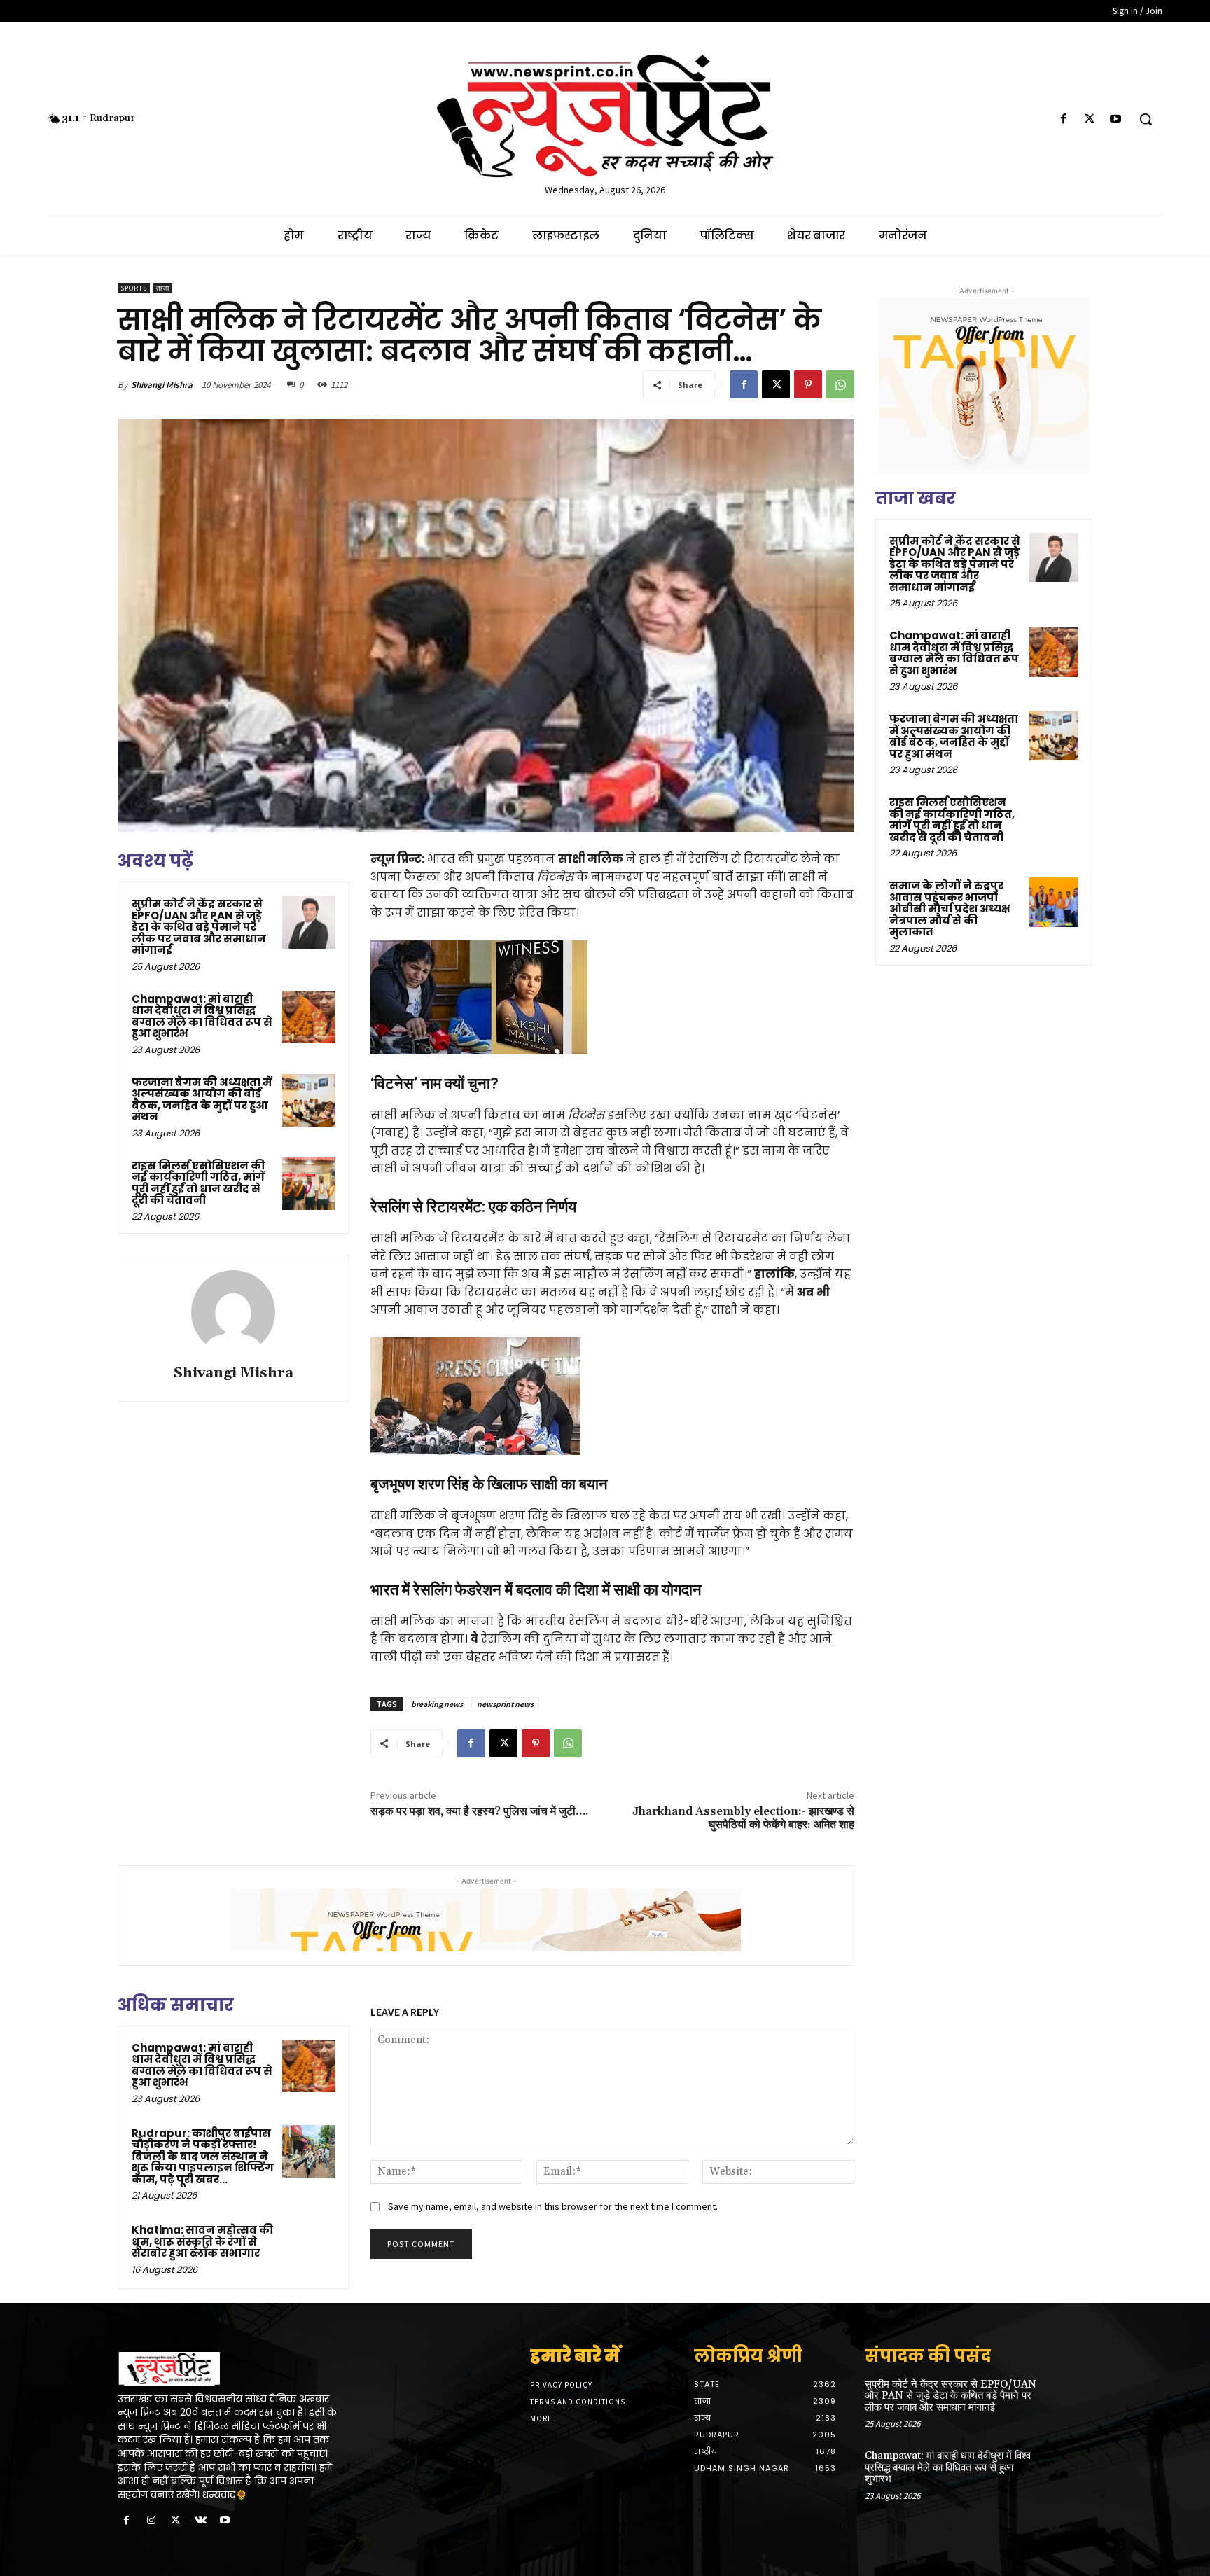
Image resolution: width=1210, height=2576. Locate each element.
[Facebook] (1063, 119)
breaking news (437, 1704)
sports (134, 288)
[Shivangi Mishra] (233, 1312)
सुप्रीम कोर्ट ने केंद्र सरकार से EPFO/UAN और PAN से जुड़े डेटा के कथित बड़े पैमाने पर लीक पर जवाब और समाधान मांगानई (199, 927)
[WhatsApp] (840, 384)
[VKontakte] (201, 2521)
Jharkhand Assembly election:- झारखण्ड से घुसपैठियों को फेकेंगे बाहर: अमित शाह (743, 1818)
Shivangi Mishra (162, 385)
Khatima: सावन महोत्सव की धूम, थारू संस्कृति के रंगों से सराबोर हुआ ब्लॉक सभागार (202, 2241)
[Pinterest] (808, 384)
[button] (1146, 119)
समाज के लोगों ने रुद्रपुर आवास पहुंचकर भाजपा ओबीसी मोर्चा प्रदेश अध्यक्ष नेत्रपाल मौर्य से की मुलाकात (950, 908)
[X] (1090, 119)
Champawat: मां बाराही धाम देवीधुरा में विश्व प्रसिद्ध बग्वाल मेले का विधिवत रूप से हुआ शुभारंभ (202, 1016)
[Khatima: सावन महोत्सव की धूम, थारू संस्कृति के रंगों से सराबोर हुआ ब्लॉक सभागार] (309, 2248)
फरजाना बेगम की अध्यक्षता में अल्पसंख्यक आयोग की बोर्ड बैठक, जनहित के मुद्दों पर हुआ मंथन (202, 1100)
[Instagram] (151, 2521)
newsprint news (505, 1704)
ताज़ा (163, 288)
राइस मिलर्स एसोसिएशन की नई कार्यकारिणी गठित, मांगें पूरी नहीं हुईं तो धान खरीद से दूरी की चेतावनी (198, 1183)
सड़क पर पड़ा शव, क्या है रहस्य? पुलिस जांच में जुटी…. (480, 1811)
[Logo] (232, 2369)
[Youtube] (1116, 119)
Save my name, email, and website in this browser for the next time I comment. (553, 2206)
